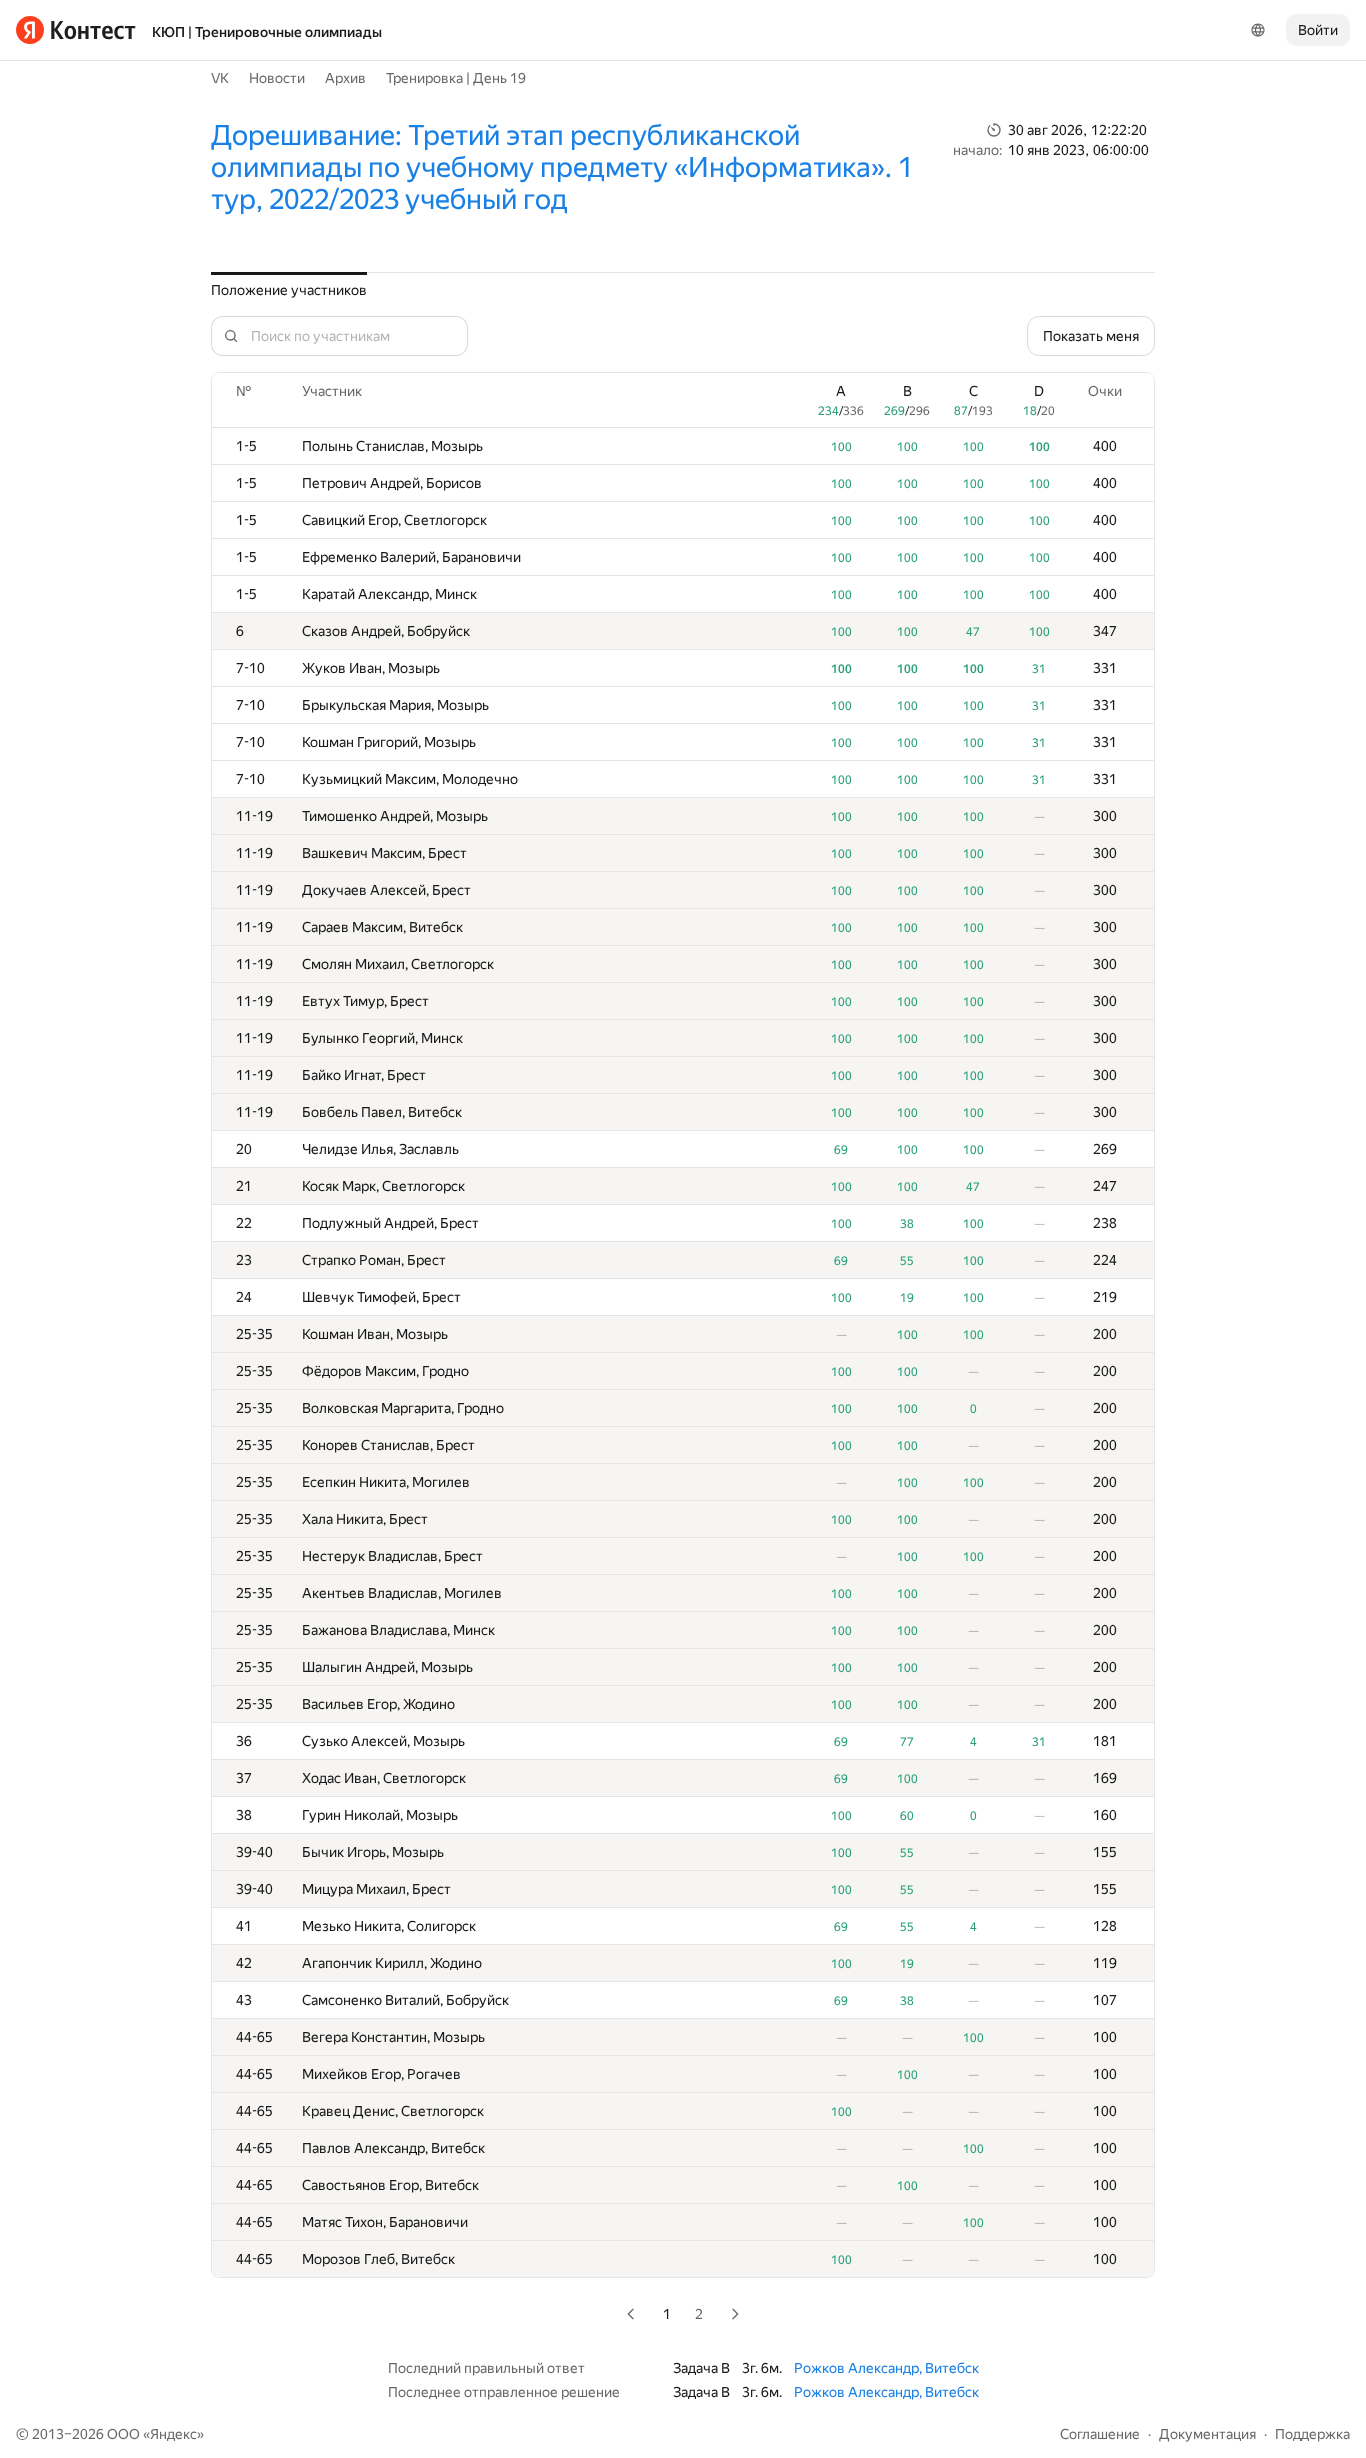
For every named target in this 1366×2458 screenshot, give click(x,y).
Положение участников (289, 290)
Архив (345, 78)
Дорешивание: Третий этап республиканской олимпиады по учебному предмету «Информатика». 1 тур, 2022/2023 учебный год (562, 167)
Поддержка (1312, 2434)
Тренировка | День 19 (456, 78)
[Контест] (76, 30)
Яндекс (173, 2434)
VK (220, 78)
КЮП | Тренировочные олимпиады (267, 32)
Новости (277, 78)
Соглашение (1100, 2434)
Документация (1207, 2434)
